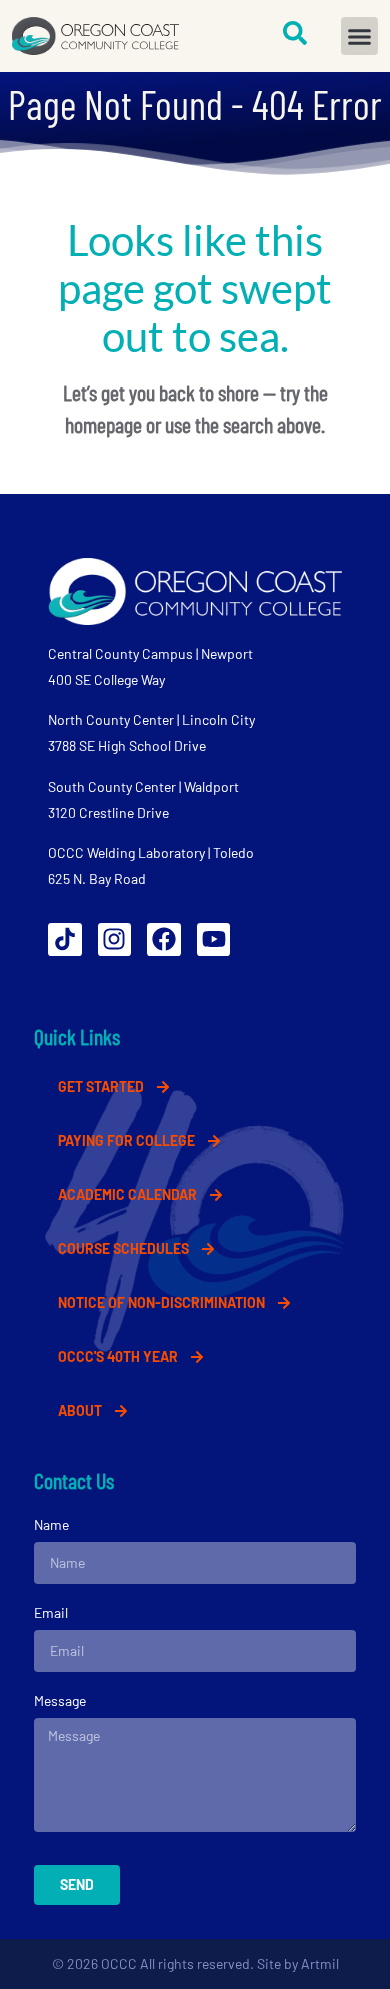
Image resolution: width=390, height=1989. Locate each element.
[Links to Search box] (295, 33)
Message (60, 1700)
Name (51, 1524)
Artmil (320, 1963)
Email (51, 1612)
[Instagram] (115, 940)
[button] (360, 36)
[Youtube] (214, 940)
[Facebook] (164, 940)
